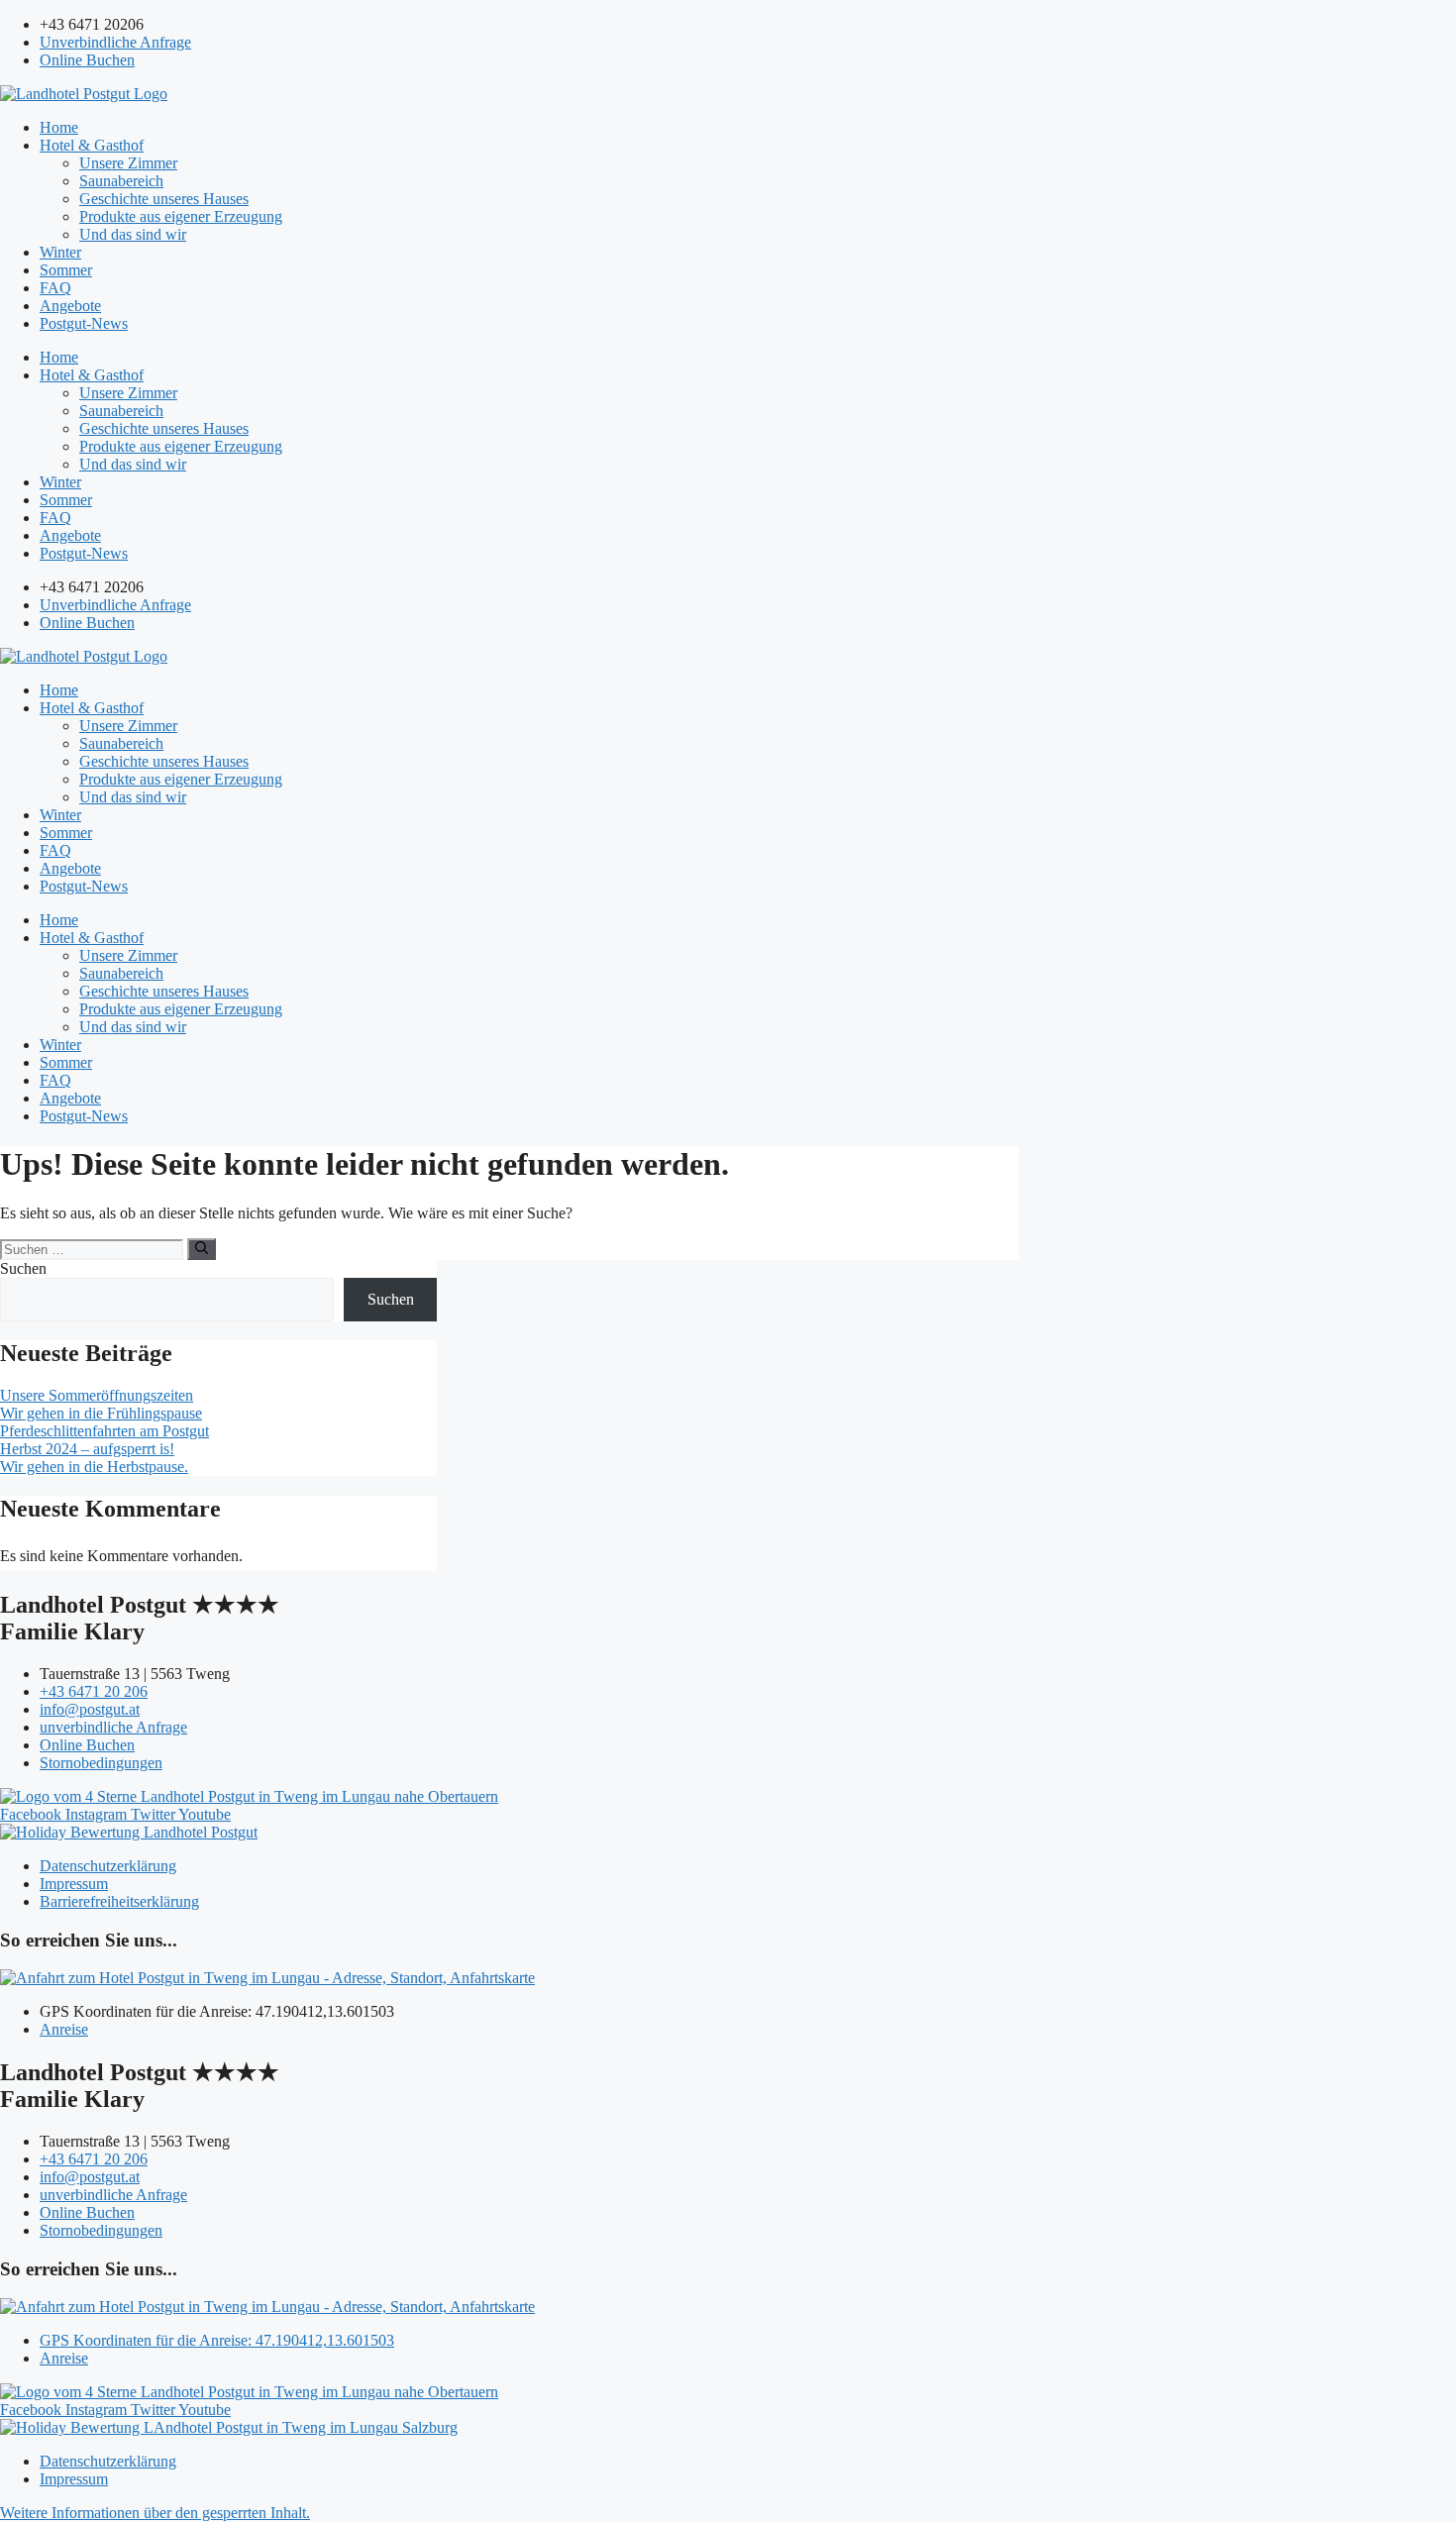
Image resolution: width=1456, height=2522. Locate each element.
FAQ (55, 288)
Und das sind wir (133, 234)
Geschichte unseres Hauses (164, 199)
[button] (155, 2513)
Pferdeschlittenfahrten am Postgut (104, 1431)
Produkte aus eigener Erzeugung (181, 216)
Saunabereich (121, 181)
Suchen (23, 1268)
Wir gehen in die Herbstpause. (94, 1467)
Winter (60, 252)
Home (59, 127)
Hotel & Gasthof (92, 145)
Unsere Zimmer (128, 163)
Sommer (66, 270)
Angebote (70, 306)
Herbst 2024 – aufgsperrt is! (87, 1449)
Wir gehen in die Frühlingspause (101, 1413)
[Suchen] (202, 1249)
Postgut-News (84, 323)
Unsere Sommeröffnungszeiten (97, 1395)
